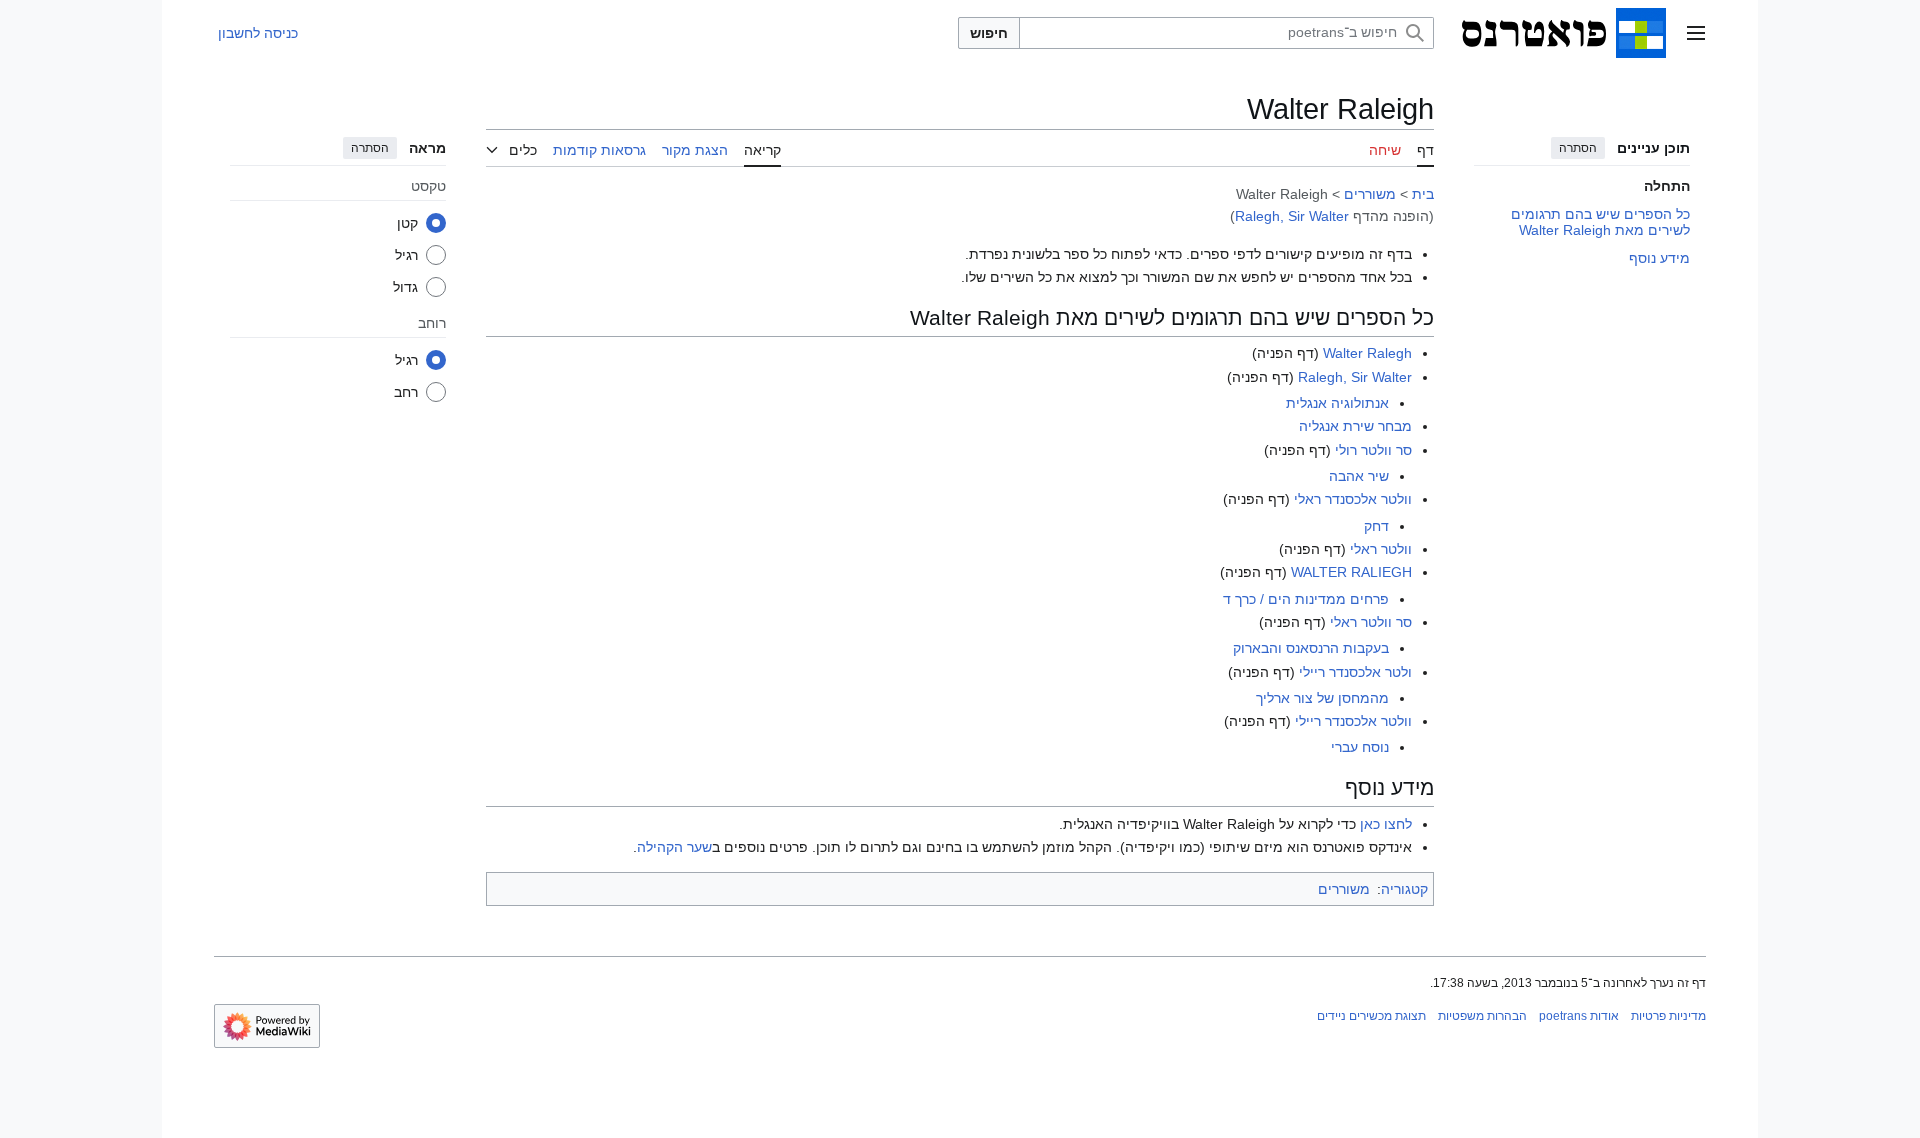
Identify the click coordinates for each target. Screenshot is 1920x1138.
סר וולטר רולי (1373, 450)
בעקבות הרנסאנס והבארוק (1311, 648)
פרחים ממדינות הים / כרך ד (1306, 599)
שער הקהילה (674, 847)
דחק (1376, 526)
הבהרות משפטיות (1482, 1016)
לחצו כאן (1386, 824)
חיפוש (989, 33)
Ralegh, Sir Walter (1292, 216)
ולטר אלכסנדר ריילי (1355, 672)
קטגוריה (1404, 889)
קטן (407, 223)
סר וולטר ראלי (1371, 622)
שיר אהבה (1359, 476)
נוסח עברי (1360, 747)
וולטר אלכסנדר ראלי (1353, 499)
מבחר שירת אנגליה (1355, 426)
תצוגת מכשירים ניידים (1371, 1016)
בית (1423, 194)
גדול (405, 287)
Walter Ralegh (1367, 353)
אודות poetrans (1579, 1016)
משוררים (1370, 194)
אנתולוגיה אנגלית (1337, 403)
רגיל (406, 255)
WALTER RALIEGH (1351, 572)
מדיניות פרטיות (1668, 1016)
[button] (1696, 33)
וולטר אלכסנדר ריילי (1353, 721)
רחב (406, 392)
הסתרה (1578, 148)
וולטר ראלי (1381, 549)
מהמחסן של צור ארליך (1322, 698)
